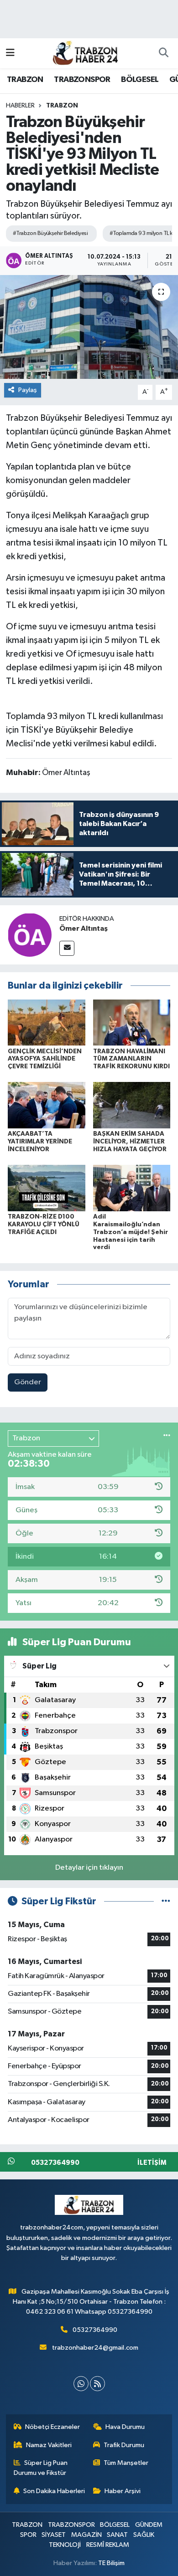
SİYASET (54, 2535)
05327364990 (95, 2330)
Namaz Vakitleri (49, 2445)
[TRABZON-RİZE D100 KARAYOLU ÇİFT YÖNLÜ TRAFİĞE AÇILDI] (47, 1188)
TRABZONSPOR (82, 80)
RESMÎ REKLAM (108, 2545)
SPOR (28, 2535)
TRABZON (25, 80)
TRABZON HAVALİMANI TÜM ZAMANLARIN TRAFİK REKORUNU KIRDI (131, 1059)
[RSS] (97, 2384)
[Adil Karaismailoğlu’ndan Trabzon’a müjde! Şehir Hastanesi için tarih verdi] (132, 1188)
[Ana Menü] (10, 53)
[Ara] (163, 53)
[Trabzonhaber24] (85, 53)
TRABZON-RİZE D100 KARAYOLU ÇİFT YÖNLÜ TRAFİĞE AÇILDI (44, 1224)
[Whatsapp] (81, 2384)
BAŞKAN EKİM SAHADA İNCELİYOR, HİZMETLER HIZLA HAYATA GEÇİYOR (130, 1142)
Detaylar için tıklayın (89, 1868)
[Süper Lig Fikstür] (166, 1901)
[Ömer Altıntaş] (30, 935)
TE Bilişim (111, 2563)
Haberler (20, 106)
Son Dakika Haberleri (54, 2491)
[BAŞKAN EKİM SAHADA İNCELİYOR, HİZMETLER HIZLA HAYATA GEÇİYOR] (132, 1105)
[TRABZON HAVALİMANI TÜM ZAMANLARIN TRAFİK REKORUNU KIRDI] (132, 1022)
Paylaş (28, 390)
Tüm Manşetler (126, 2463)
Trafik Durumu (124, 2445)
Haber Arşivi (123, 2491)
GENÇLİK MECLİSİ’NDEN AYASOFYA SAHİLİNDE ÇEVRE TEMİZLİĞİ (45, 1059)
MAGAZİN (86, 2535)
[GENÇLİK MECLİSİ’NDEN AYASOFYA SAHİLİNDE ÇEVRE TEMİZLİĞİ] (47, 1022)
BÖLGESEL (140, 80)
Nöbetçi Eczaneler (52, 2427)
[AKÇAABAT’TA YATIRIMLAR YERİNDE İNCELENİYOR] (47, 1105)
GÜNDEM (149, 2525)
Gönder (28, 1382)
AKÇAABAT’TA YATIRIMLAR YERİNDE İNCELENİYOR (40, 1142)
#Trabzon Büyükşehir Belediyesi (50, 233)
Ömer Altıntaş (84, 928)
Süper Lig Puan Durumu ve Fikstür (41, 2468)
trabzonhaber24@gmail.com (95, 2348)
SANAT (117, 2535)
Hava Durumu (125, 2427)
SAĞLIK (144, 2535)
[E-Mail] (67, 948)
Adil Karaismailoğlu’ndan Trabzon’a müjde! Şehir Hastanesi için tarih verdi (131, 1232)
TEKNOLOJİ (65, 2545)
